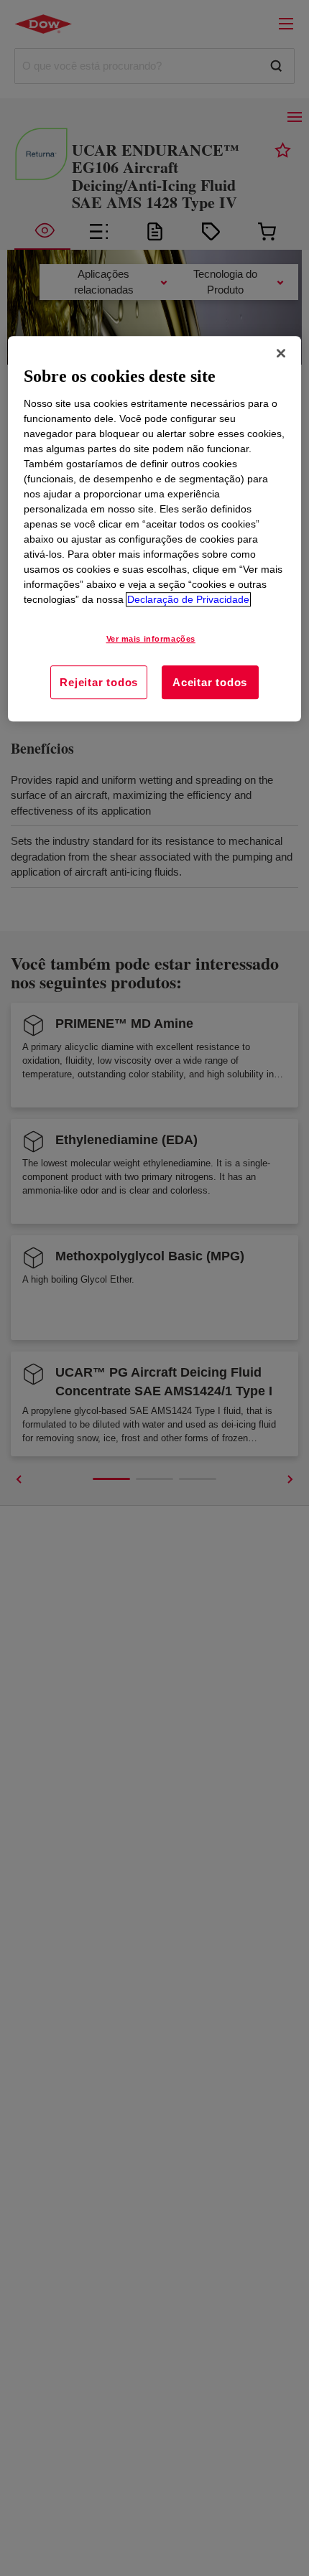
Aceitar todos (210, 682)
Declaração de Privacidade (188, 599)
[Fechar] (281, 354)
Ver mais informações (151, 639)
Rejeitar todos (99, 682)
